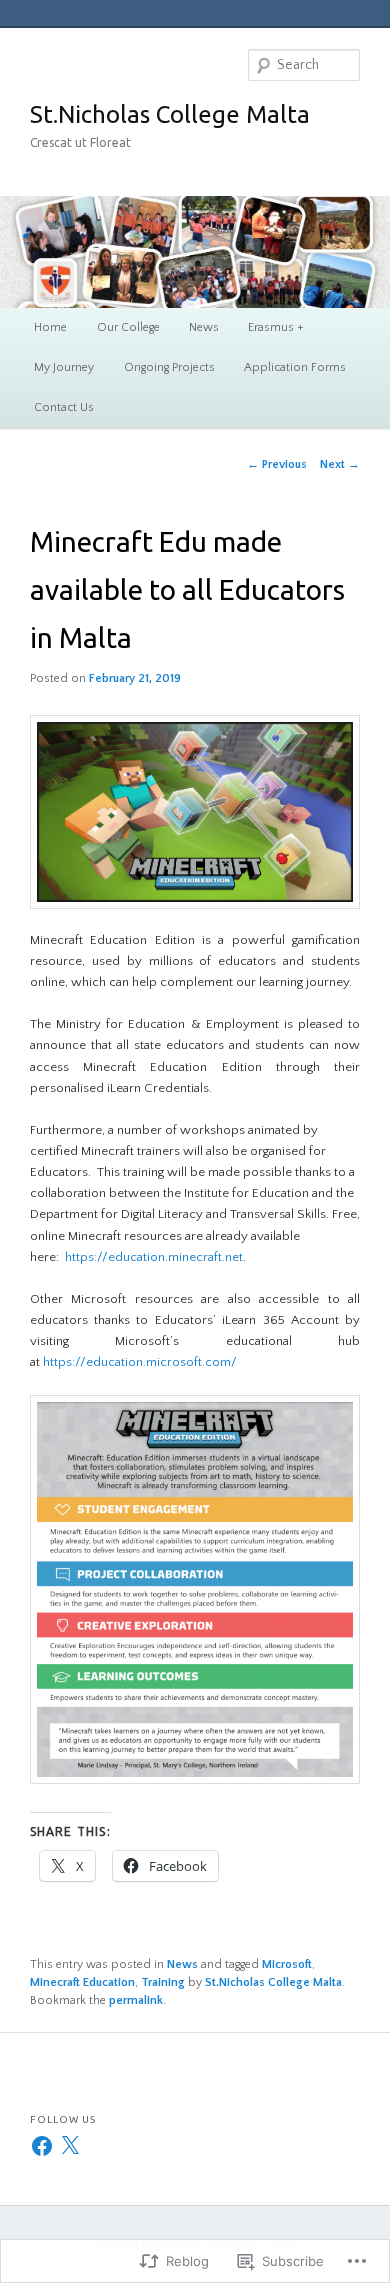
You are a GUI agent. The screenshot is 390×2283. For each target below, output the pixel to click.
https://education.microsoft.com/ (140, 1362)
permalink (136, 2000)
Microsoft (287, 1964)
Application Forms (295, 367)
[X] (70, 2146)
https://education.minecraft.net (154, 1257)
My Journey (64, 367)
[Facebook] (42, 2146)
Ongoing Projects (169, 367)
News (204, 327)
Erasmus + (276, 327)
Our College (128, 327)
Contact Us (64, 407)
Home (50, 327)
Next (340, 464)
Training (163, 1982)
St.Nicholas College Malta (170, 114)
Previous (277, 464)
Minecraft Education (82, 1982)
